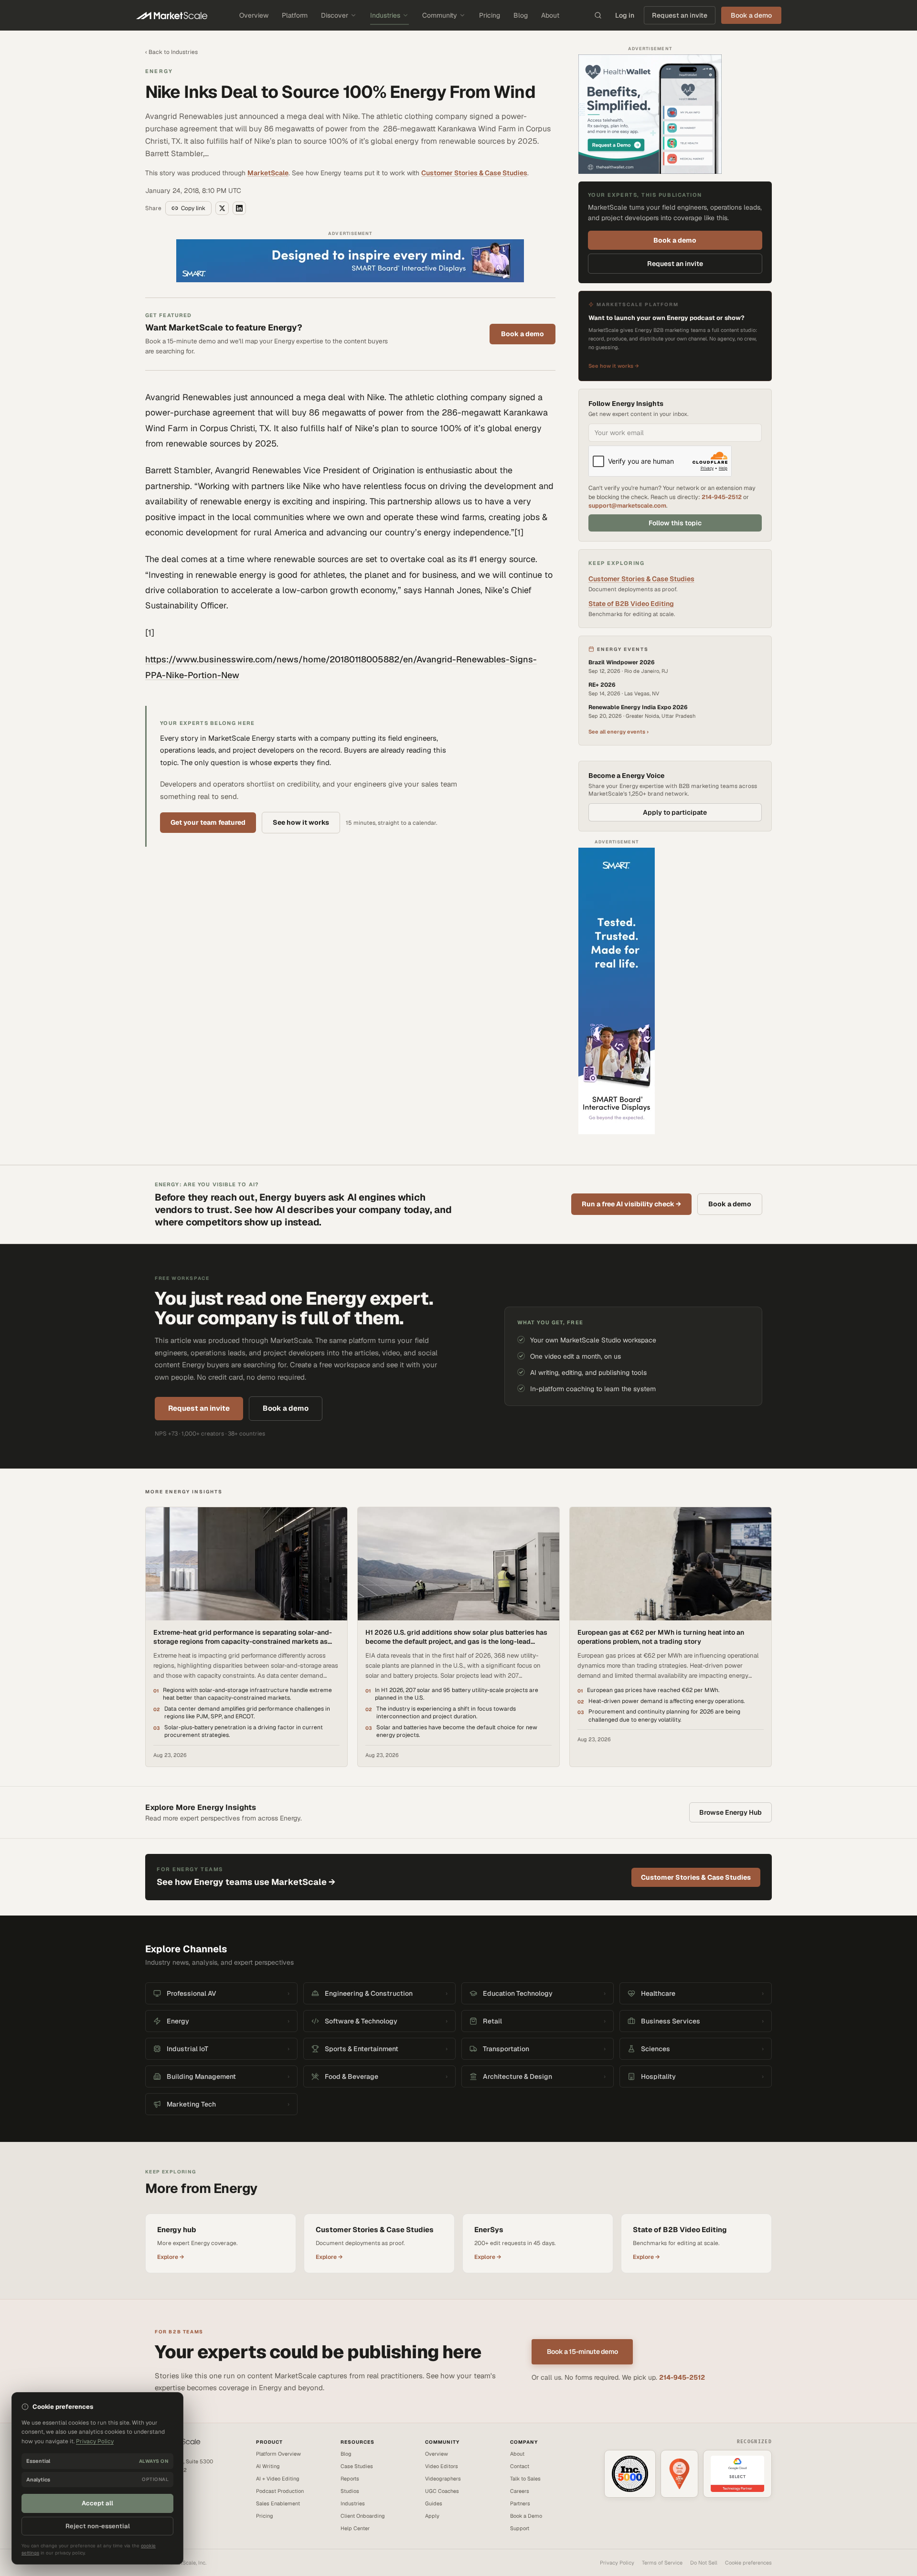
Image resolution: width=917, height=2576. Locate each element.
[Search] (598, 15)
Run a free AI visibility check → (631, 1204)
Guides (434, 2503)
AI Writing (268, 2466)
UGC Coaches (442, 2491)
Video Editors (442, 2466)
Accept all (97, 2503)
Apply (432, 2516)
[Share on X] (222, 208)
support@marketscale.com (627, 506)
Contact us (158, 2492)
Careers (520, 2491)
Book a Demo (526, 2516)
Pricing (490, 15)
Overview (254, 15)
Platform (295, 15)
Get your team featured (208, 822)
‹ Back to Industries (171, 52)
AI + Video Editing (278, 2479)
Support (520, 2528)
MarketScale (268, 173)
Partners (520, 2503)
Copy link (193, 208)
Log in (625, 15)
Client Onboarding (363, 2516)
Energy (159, 71)
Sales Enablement (278, 2503)
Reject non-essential (98, 2526)
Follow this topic (675, 523)
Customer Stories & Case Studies (474, 173)
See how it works (301, 822)
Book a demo (522, 334)
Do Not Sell (704, 2563)
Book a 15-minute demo (582, 2352)
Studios (350, 2491)
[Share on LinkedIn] (239, 208)
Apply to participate (675, 812)
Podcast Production (280, 2491)
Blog (521, 15)
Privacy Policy (617, 2563)
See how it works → (614, 366)
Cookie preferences (748, 2563)
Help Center (355, 2528)
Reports (350, 2479)
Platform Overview (278, 2454)
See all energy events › (618, 732)
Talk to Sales (525, 2479)
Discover (335, 15)
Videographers (443, 2479)
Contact (520, 2466)
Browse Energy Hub (730, 1812)
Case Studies (357, 2466)
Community (440, 15)
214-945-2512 (722, 497)
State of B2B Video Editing (631, 604)
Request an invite (680, 15)
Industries (385, 15)
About (550, 15)
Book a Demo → (164, 2501)
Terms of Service (662, 2563)
